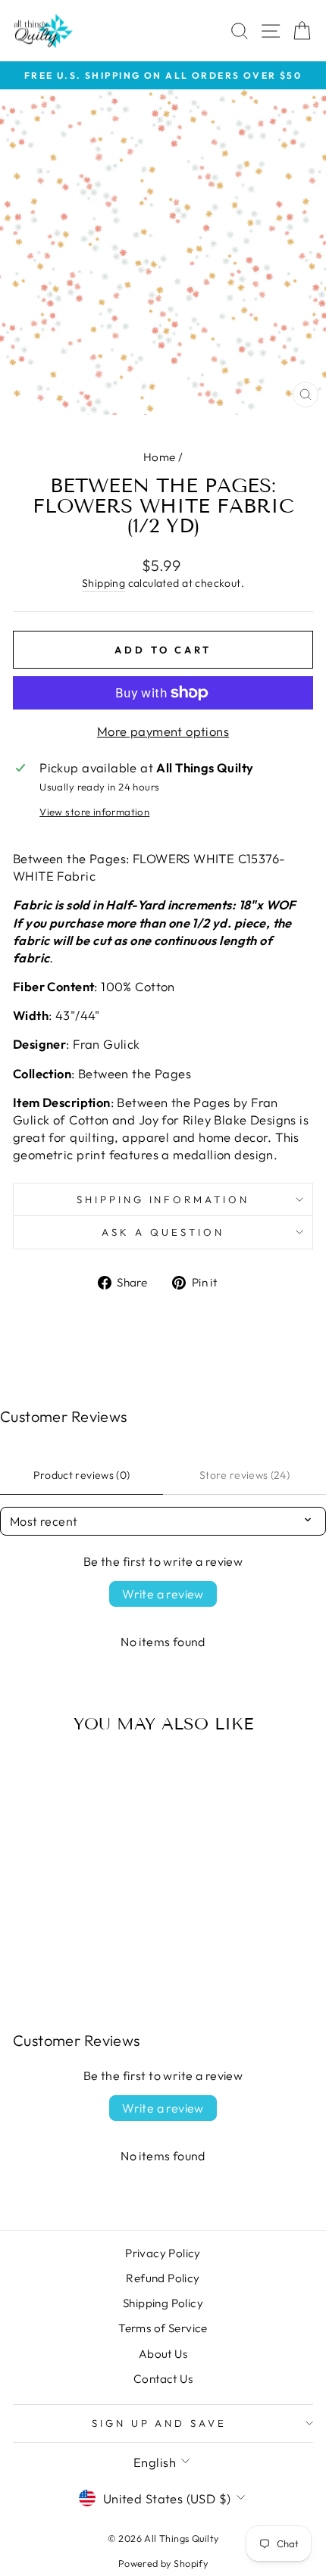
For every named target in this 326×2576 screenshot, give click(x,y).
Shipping (103, 583)
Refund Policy (163, 2278)
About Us (163, 2354)
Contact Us (163, 2379)
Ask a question (163, 1232)
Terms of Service (163, 2328)
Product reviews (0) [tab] (82, 1475)
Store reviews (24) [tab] (244, 1475)
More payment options (163, 731)
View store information (94, 812)
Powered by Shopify (163, 2563)
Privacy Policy (163, 2253)
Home (160, 457)
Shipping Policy (163, 2303)
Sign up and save (160, 2423)
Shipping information (163, 1199)
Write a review (163, 1594)
